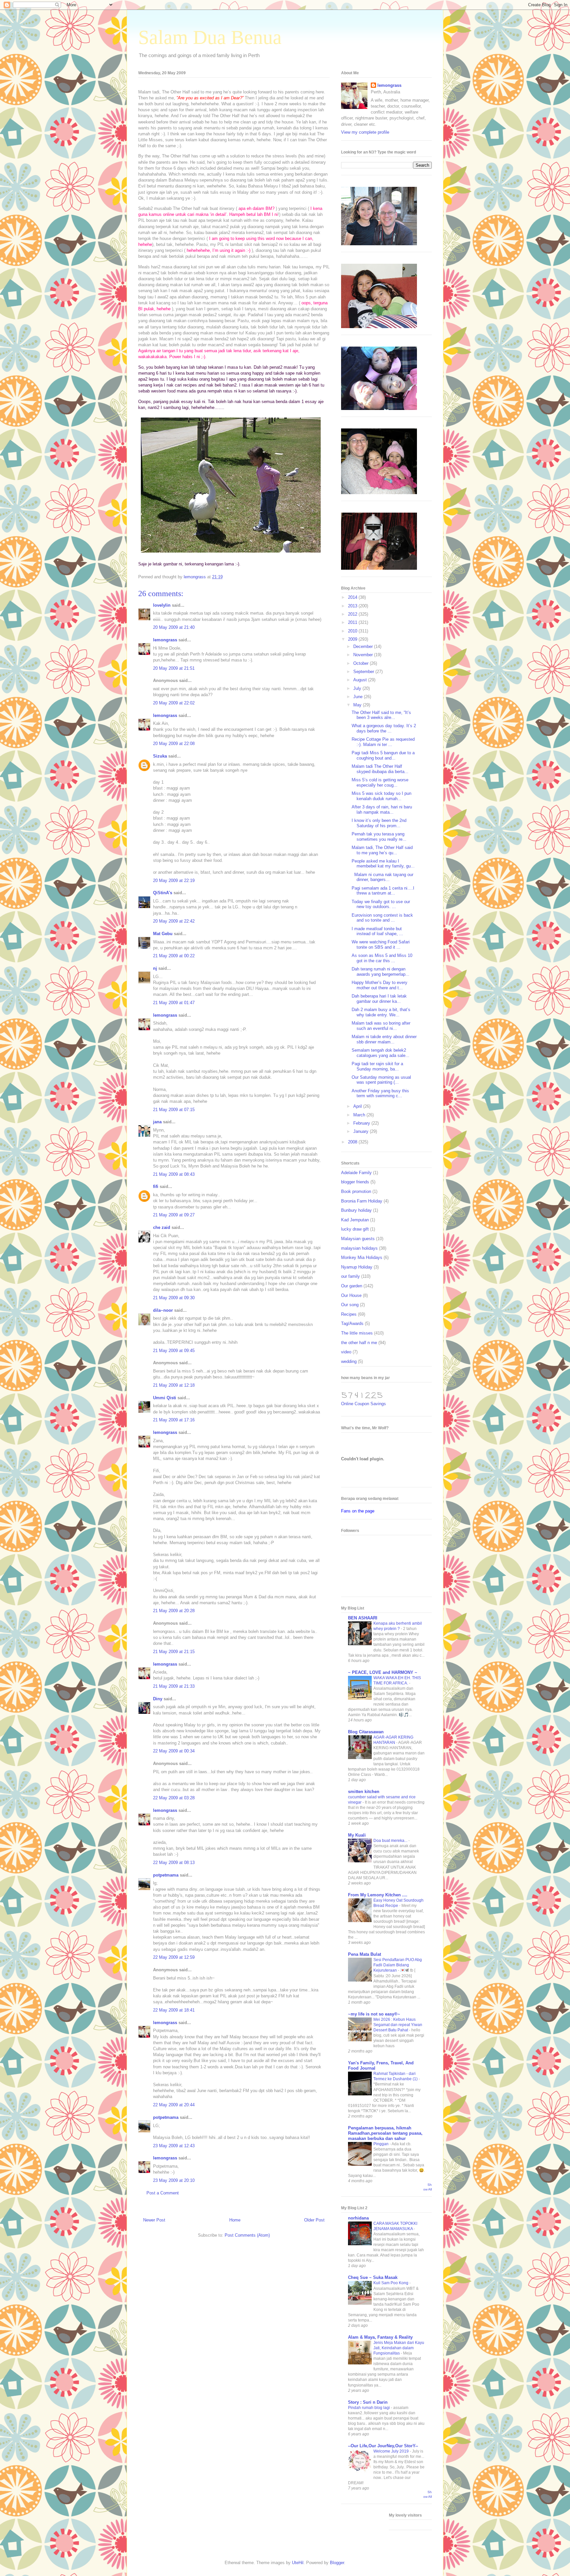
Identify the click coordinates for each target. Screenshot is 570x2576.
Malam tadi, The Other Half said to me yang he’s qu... (382, 850)
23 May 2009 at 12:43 (174, 2146)
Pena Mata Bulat (364, 1954)
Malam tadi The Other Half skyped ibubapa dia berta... (380, 769)
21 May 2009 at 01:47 (174, 1003)
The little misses (357, 1333)
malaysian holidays (359, 1248)
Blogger (337, 2563)
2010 (353, 631)
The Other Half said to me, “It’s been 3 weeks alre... (381, 715)
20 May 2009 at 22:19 (174, 881)
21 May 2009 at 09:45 (174, 1351)
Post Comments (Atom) (247, 2235)
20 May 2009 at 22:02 (174, 703)
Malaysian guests (358, 1239)
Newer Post (154, 2220)
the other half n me (359, 1343)
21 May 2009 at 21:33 (174, 1686)
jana (157, 1122)
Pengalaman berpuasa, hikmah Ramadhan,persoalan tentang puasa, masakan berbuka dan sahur (385, 2133)
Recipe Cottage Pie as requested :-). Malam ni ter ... (383, 742)
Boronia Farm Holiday (362, 1201)
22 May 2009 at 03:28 (174, 1798)
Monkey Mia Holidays (362, 1257)
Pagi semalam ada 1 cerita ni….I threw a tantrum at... (383, 891)
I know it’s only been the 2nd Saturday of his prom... (379, 823)
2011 (353, 622)
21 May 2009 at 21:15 (174, 1652)
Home (235, 2220)
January (362, 1131)
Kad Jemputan (355, 1220)
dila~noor (163, 1310)
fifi (156, 1186)
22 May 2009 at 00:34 (174, 1751)
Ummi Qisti (165, 1398)
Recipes (349, 1314)
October (362, 663)
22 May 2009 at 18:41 (174, 2010)
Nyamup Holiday (357, 1267)
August (361, 680)
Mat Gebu (163, 934)
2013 (353, 606)
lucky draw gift (355, 1229)
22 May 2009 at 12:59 (174, 1957)
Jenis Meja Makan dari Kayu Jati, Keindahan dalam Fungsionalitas (399, 2348)
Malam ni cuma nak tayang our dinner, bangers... (382, 877)
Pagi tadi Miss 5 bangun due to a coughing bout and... (383, 755)
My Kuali (357, 1835)
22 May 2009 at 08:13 (174, 1863)
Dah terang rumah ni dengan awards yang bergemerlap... (380, 972)
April (358, 1106)
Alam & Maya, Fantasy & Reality (380, 2337)
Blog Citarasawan (366, 1732)
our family (350, 1276)
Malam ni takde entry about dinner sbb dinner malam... (384, 1039)
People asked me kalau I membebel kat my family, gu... (383, 864)
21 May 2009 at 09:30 (174, 1298)
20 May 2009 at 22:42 (174, 921)
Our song (350, 1305)
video (346, 1352)
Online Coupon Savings (364, 1404)
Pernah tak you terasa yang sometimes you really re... (379, 837)
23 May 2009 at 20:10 (174, 2180)
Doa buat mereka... (391, 1841)
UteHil (298, 2563)
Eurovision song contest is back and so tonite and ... (382, 918)
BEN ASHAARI (363, 1618)
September (364, 672)
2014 (353, 597)
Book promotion (356, 1191)
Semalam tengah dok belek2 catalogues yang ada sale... (380, 1053)
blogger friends (355, 1182)
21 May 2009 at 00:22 (174, 956)
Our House (351, 1295)
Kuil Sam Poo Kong (391, 2283)
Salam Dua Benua (210, 37)
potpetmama (166, 1875)
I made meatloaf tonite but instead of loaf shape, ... (377, 931)
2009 (353, 639)
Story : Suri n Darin (368, 2402)
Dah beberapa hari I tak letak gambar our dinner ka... (379, 999)
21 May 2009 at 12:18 (174, 1385)
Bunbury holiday (356, 1210)
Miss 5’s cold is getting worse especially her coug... (380, 782)
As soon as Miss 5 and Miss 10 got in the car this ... (382, 958)
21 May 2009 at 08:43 (174, 1174)
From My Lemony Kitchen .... (378, 1895)
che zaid (162, 1227)
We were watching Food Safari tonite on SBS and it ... (381, 945)
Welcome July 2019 (392, 2451)
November (364, 655)
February (362, 1123)
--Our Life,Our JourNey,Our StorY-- (383, 2446)
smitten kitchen (364, 1792)
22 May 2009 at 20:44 (174, 2105)
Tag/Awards (352, 1323)
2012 (353, 614)
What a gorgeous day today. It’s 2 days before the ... (384, 728)
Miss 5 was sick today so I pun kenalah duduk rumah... (381, 796)
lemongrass (165, 640)
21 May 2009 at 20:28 (174, 1611)
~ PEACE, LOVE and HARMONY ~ (383, 1672)
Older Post (314, 2220)
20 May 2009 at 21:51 (174, 668)
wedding (349, 1361)
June (359, 697)
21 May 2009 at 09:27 (174, 1215)
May (358, 705)
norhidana (358, 2218)
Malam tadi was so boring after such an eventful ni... (381, 1026)
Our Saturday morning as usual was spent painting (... (381, 1080)
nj (155, 968)
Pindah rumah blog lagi (369, 2408)
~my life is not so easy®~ (374, 2014)
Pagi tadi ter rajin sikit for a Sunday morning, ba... (377, 1066)
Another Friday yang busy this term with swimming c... (380, 1093)
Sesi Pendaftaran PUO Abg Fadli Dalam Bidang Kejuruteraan (398, 1965)
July (358, 688)
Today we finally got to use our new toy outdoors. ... (381, 904)
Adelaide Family (356, 1173)
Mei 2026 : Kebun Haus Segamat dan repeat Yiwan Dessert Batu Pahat (398, 2025)
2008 (353, 1142)
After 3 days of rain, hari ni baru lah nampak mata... (382, 810)
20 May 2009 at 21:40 (174, 627)
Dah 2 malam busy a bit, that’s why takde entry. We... (381, 1012)
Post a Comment (163, 2193)
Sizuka (160, 756)
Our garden (352, 1286)
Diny (158, 1699)
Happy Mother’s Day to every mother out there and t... (380, 985)
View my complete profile (365, 132)
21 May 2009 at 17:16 (174, 1420)
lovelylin (162, 605)
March (360, 1115)
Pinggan (381, 2144)
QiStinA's (163, 893)
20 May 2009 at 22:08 (174, 744)
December (364, 646)
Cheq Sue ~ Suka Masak (373, 2277)
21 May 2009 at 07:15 (174, 1110)
